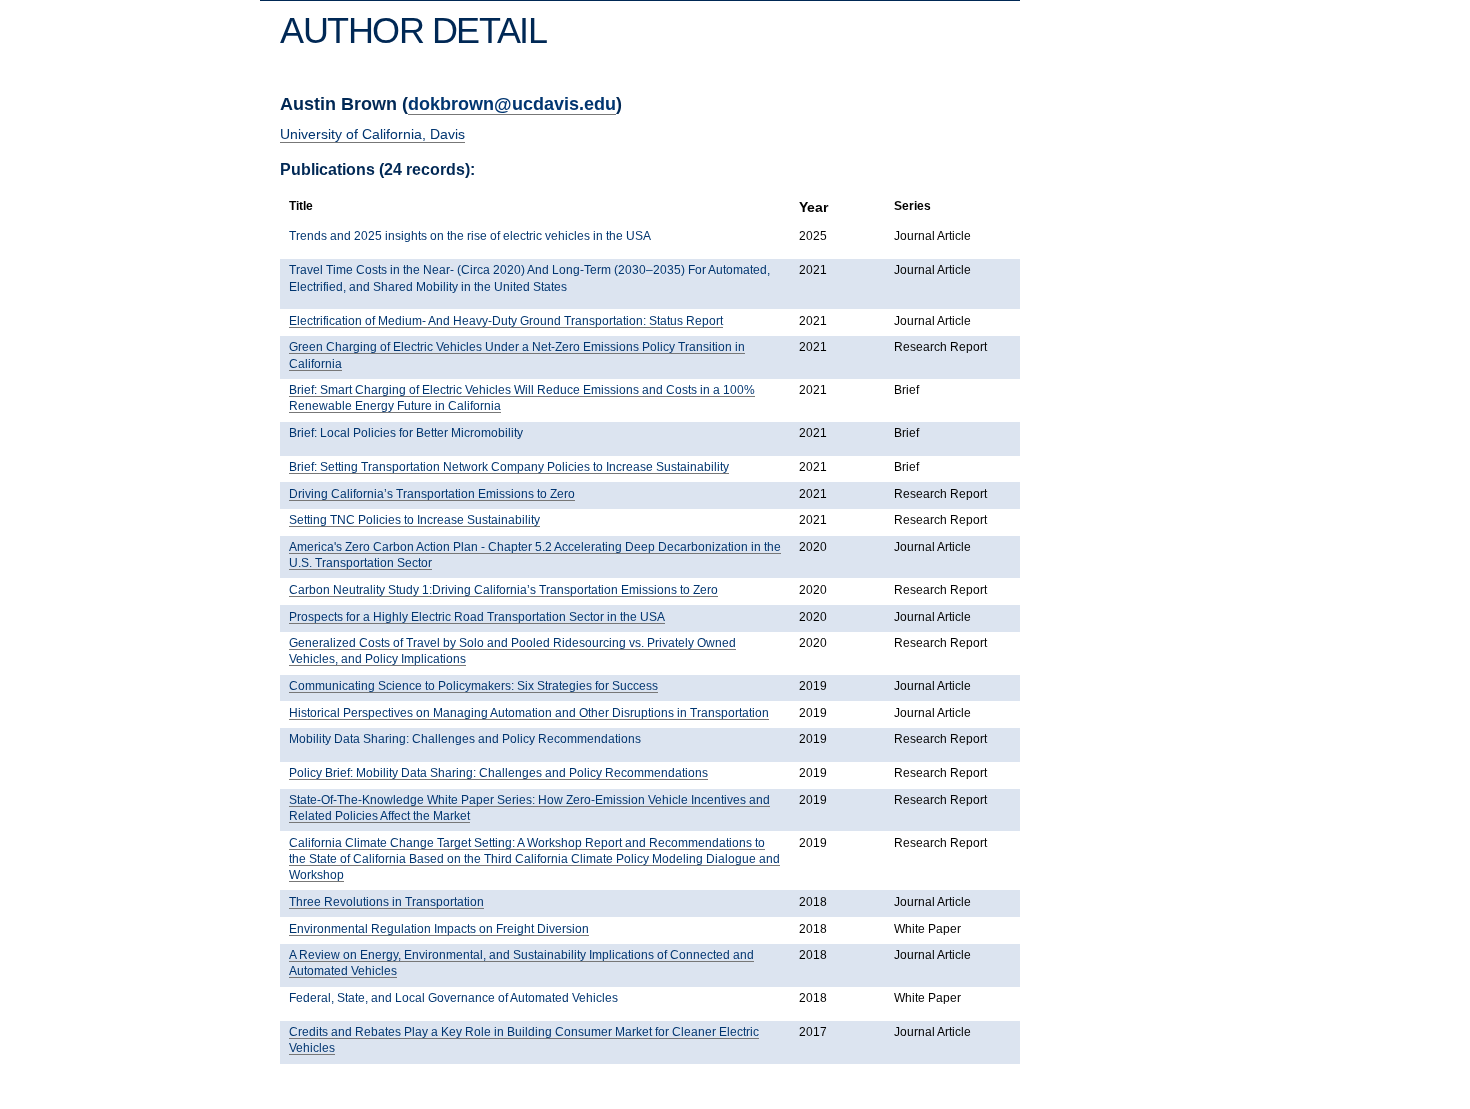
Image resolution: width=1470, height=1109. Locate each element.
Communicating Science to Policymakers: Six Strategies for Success (473, 686)
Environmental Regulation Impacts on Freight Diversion (439, 929)
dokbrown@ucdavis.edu (512, 104)
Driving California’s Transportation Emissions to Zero (432, 494)
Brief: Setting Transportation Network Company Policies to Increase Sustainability (509, 467)
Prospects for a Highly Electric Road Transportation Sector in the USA (477, 617)
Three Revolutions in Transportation (386, 902)
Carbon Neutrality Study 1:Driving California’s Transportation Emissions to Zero (503, 590)
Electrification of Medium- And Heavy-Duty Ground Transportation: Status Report (506, 321)
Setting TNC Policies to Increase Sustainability (414, 520)
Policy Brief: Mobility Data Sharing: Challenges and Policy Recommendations (498, 773)
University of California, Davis (372, 134)
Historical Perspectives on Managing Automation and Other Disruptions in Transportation (529, 713)
